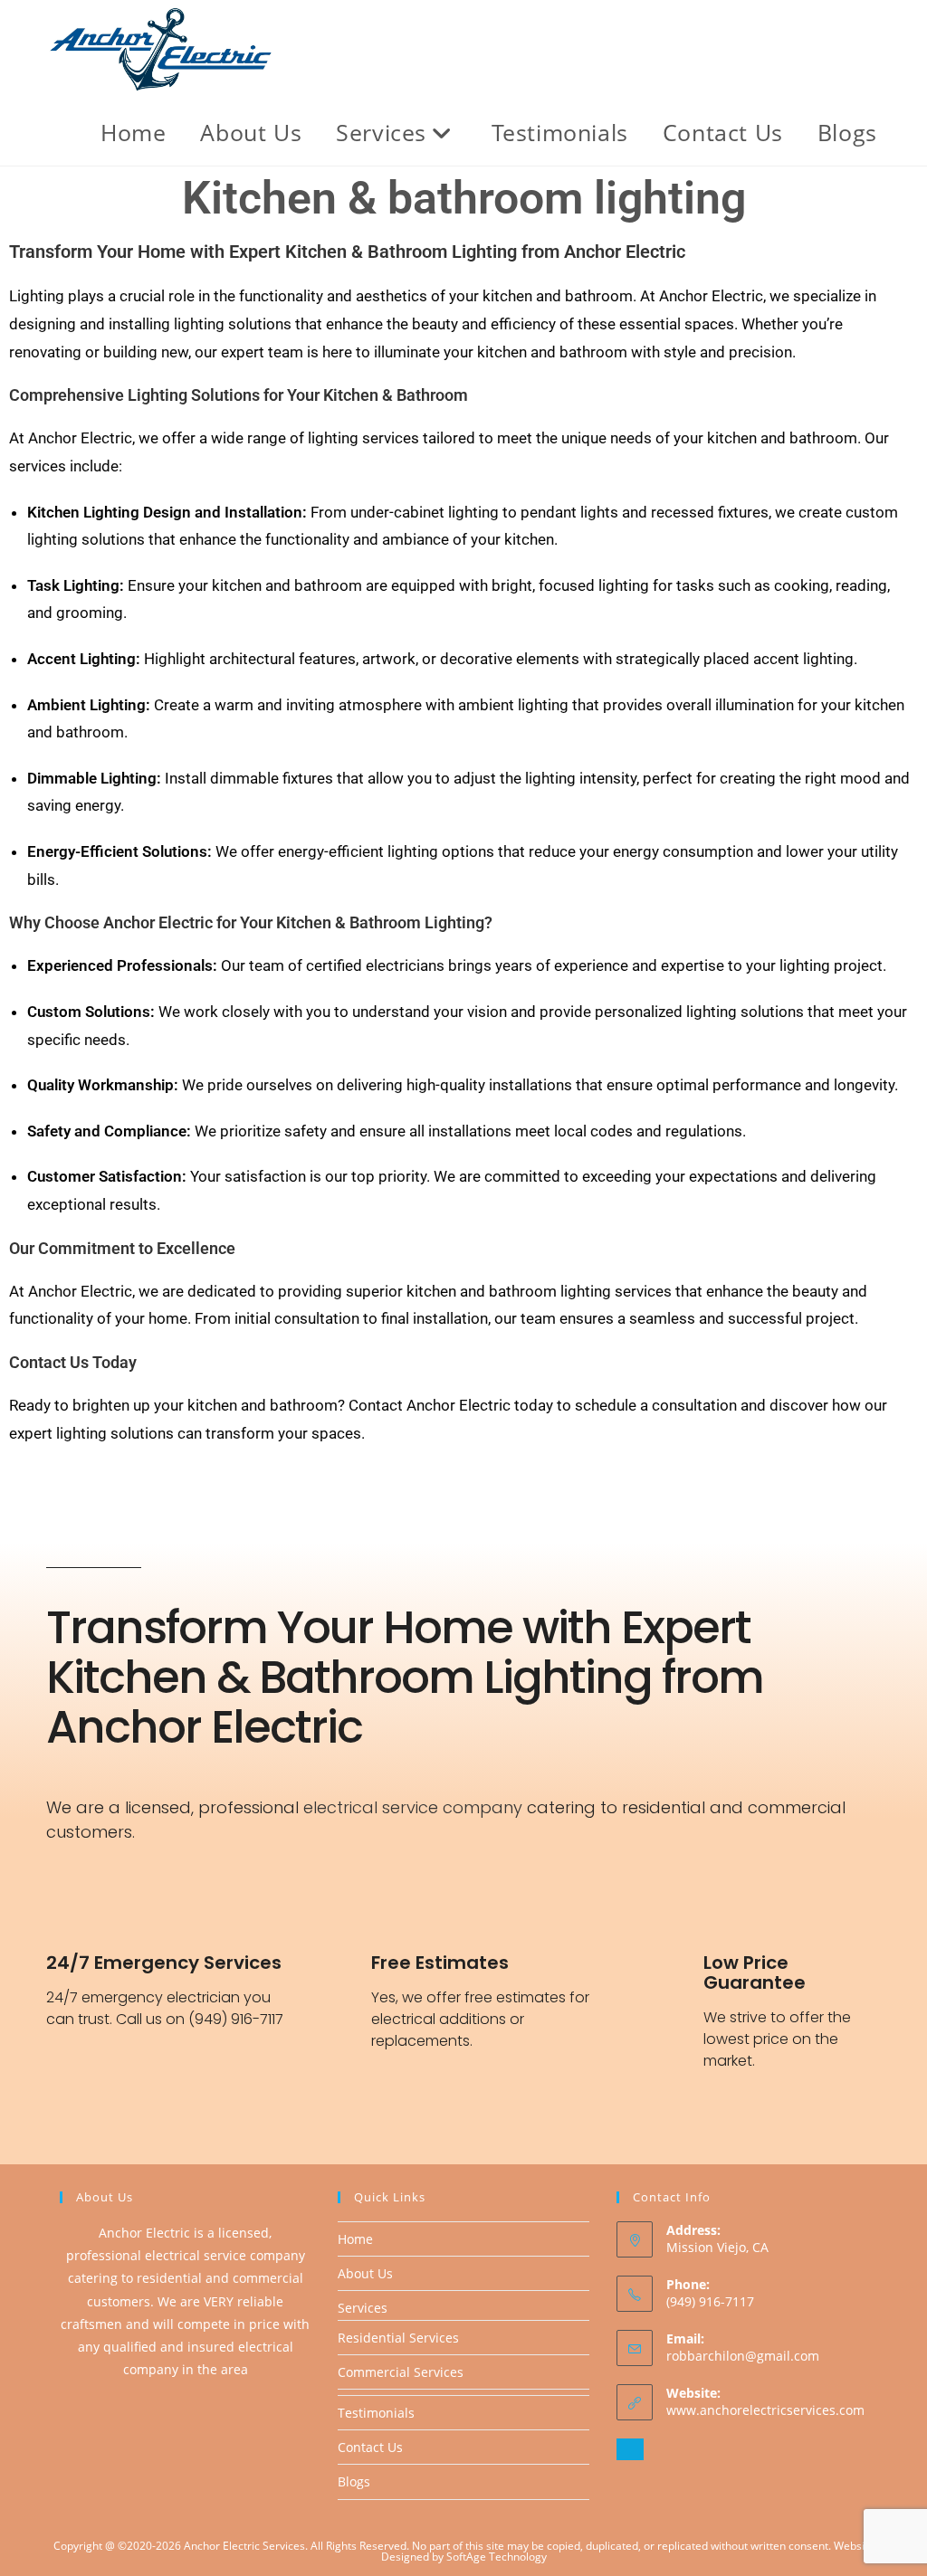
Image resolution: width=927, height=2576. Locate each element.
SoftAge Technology (497, 2557)
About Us (365, 2273)
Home (355, 2239)
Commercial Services (401, 2372)
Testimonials (376, 2413)
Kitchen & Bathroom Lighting (380, 922)
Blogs (354, 2481)
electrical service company (413, 1807)
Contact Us (370, 2447)
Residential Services (398, 2338)
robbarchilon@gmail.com (743, 2356)
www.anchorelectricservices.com (765, 2410)
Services (363, 2308)
